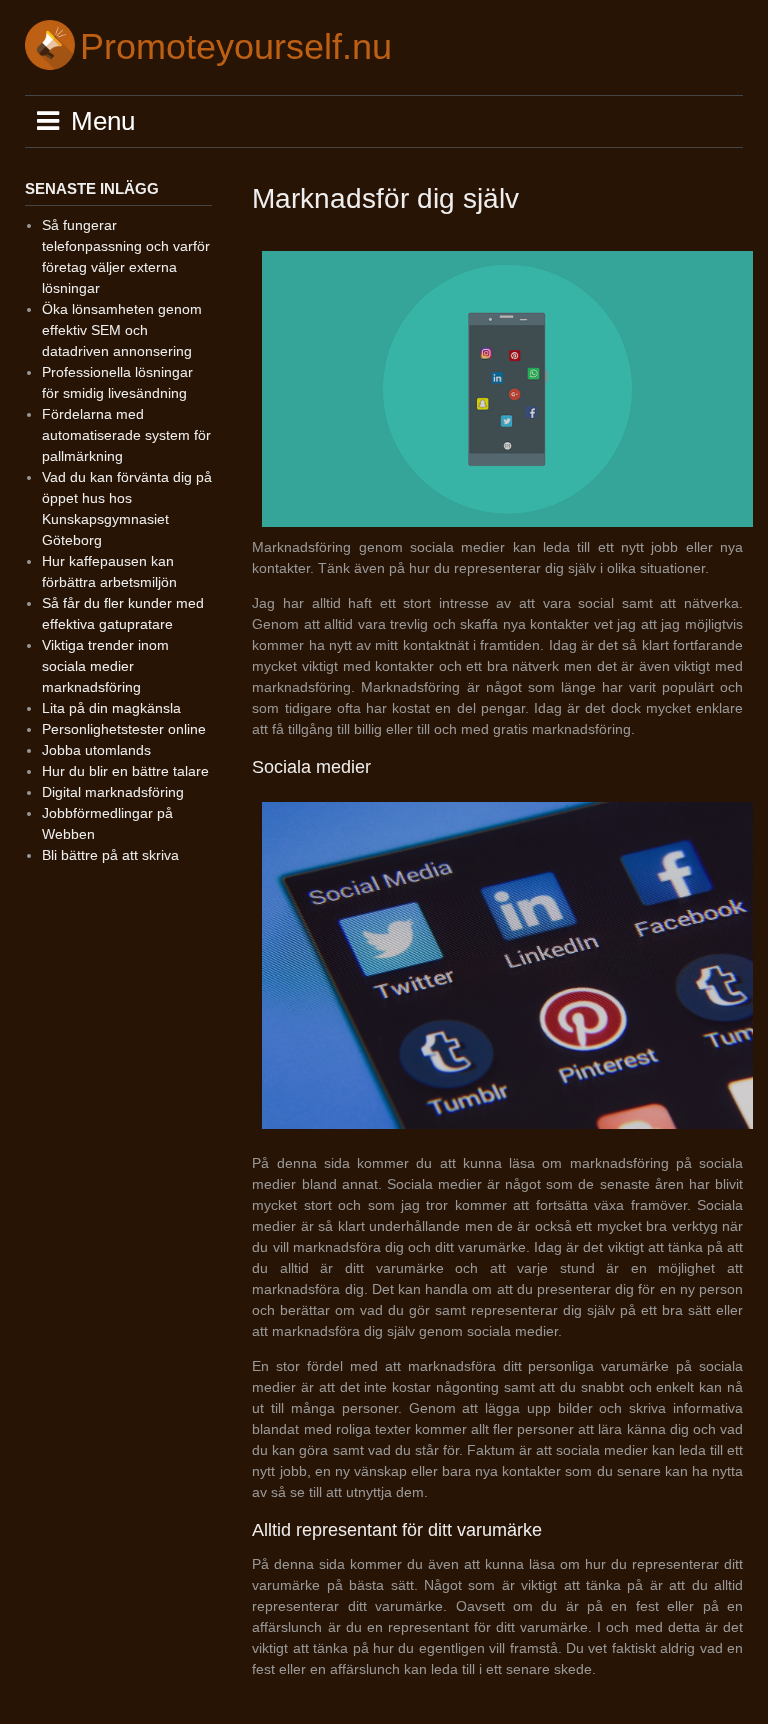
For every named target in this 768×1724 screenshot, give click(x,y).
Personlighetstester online (124, 729)
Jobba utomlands (96, 750)
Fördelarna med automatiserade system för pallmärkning (126, 435)
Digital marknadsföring (113, 792)
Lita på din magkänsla (111, 708)
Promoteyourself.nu (236, 46)
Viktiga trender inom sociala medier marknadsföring (105, 666)
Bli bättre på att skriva (110, 855)
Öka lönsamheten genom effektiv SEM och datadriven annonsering (122, 330)
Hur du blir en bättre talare (125, 771)
